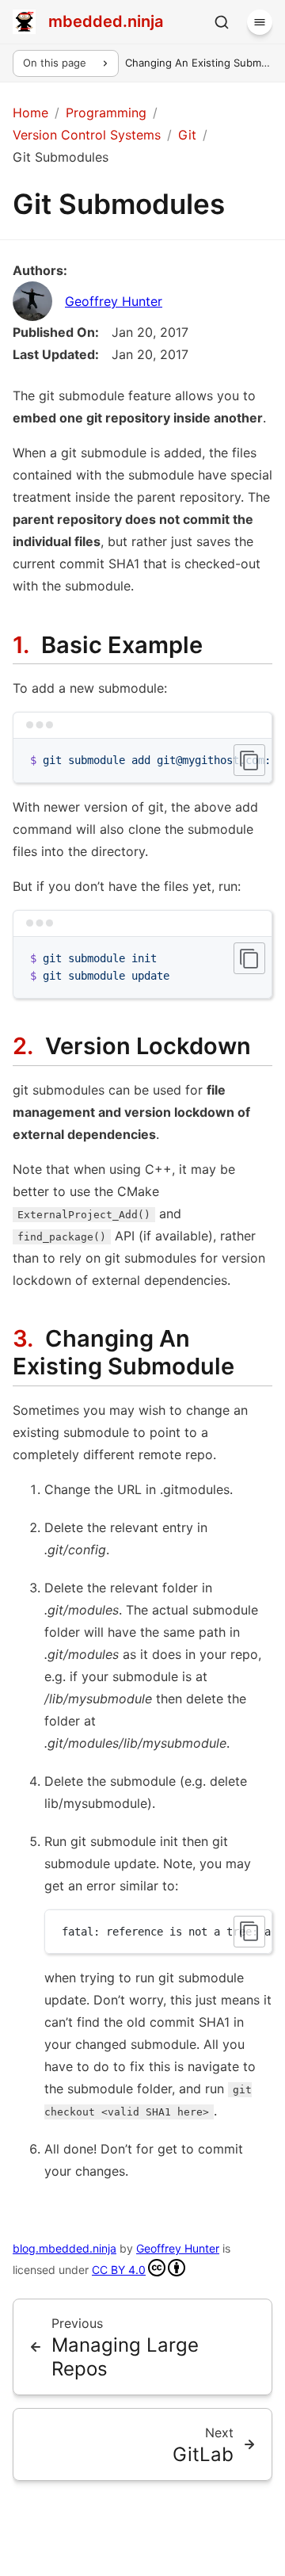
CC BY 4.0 (119, 2270)
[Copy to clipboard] (249, 760)
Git (187, 135)
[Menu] (260, 22)
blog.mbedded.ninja (65, 2248)
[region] (142, 761)
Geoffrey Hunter (114, 301)
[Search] (222, 22)
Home (30, 113)
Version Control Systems (87, 135)
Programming (106, 113)
